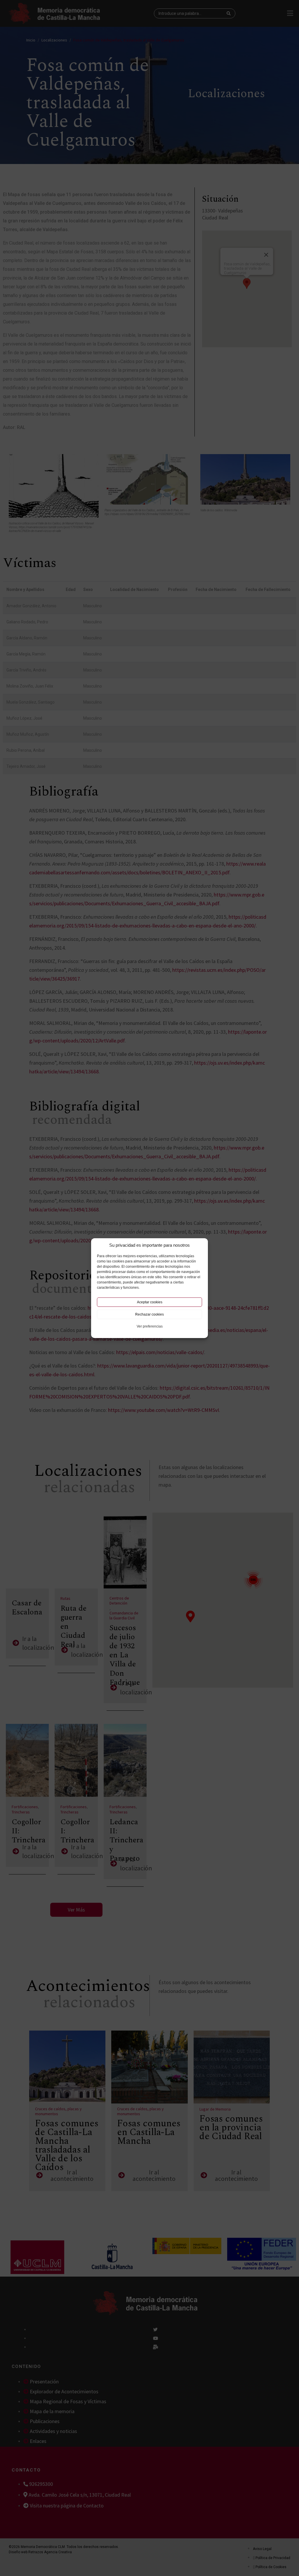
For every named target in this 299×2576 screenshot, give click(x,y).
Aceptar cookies (150, 1302)
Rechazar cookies (149, 1314)
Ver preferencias (150, 1326)
